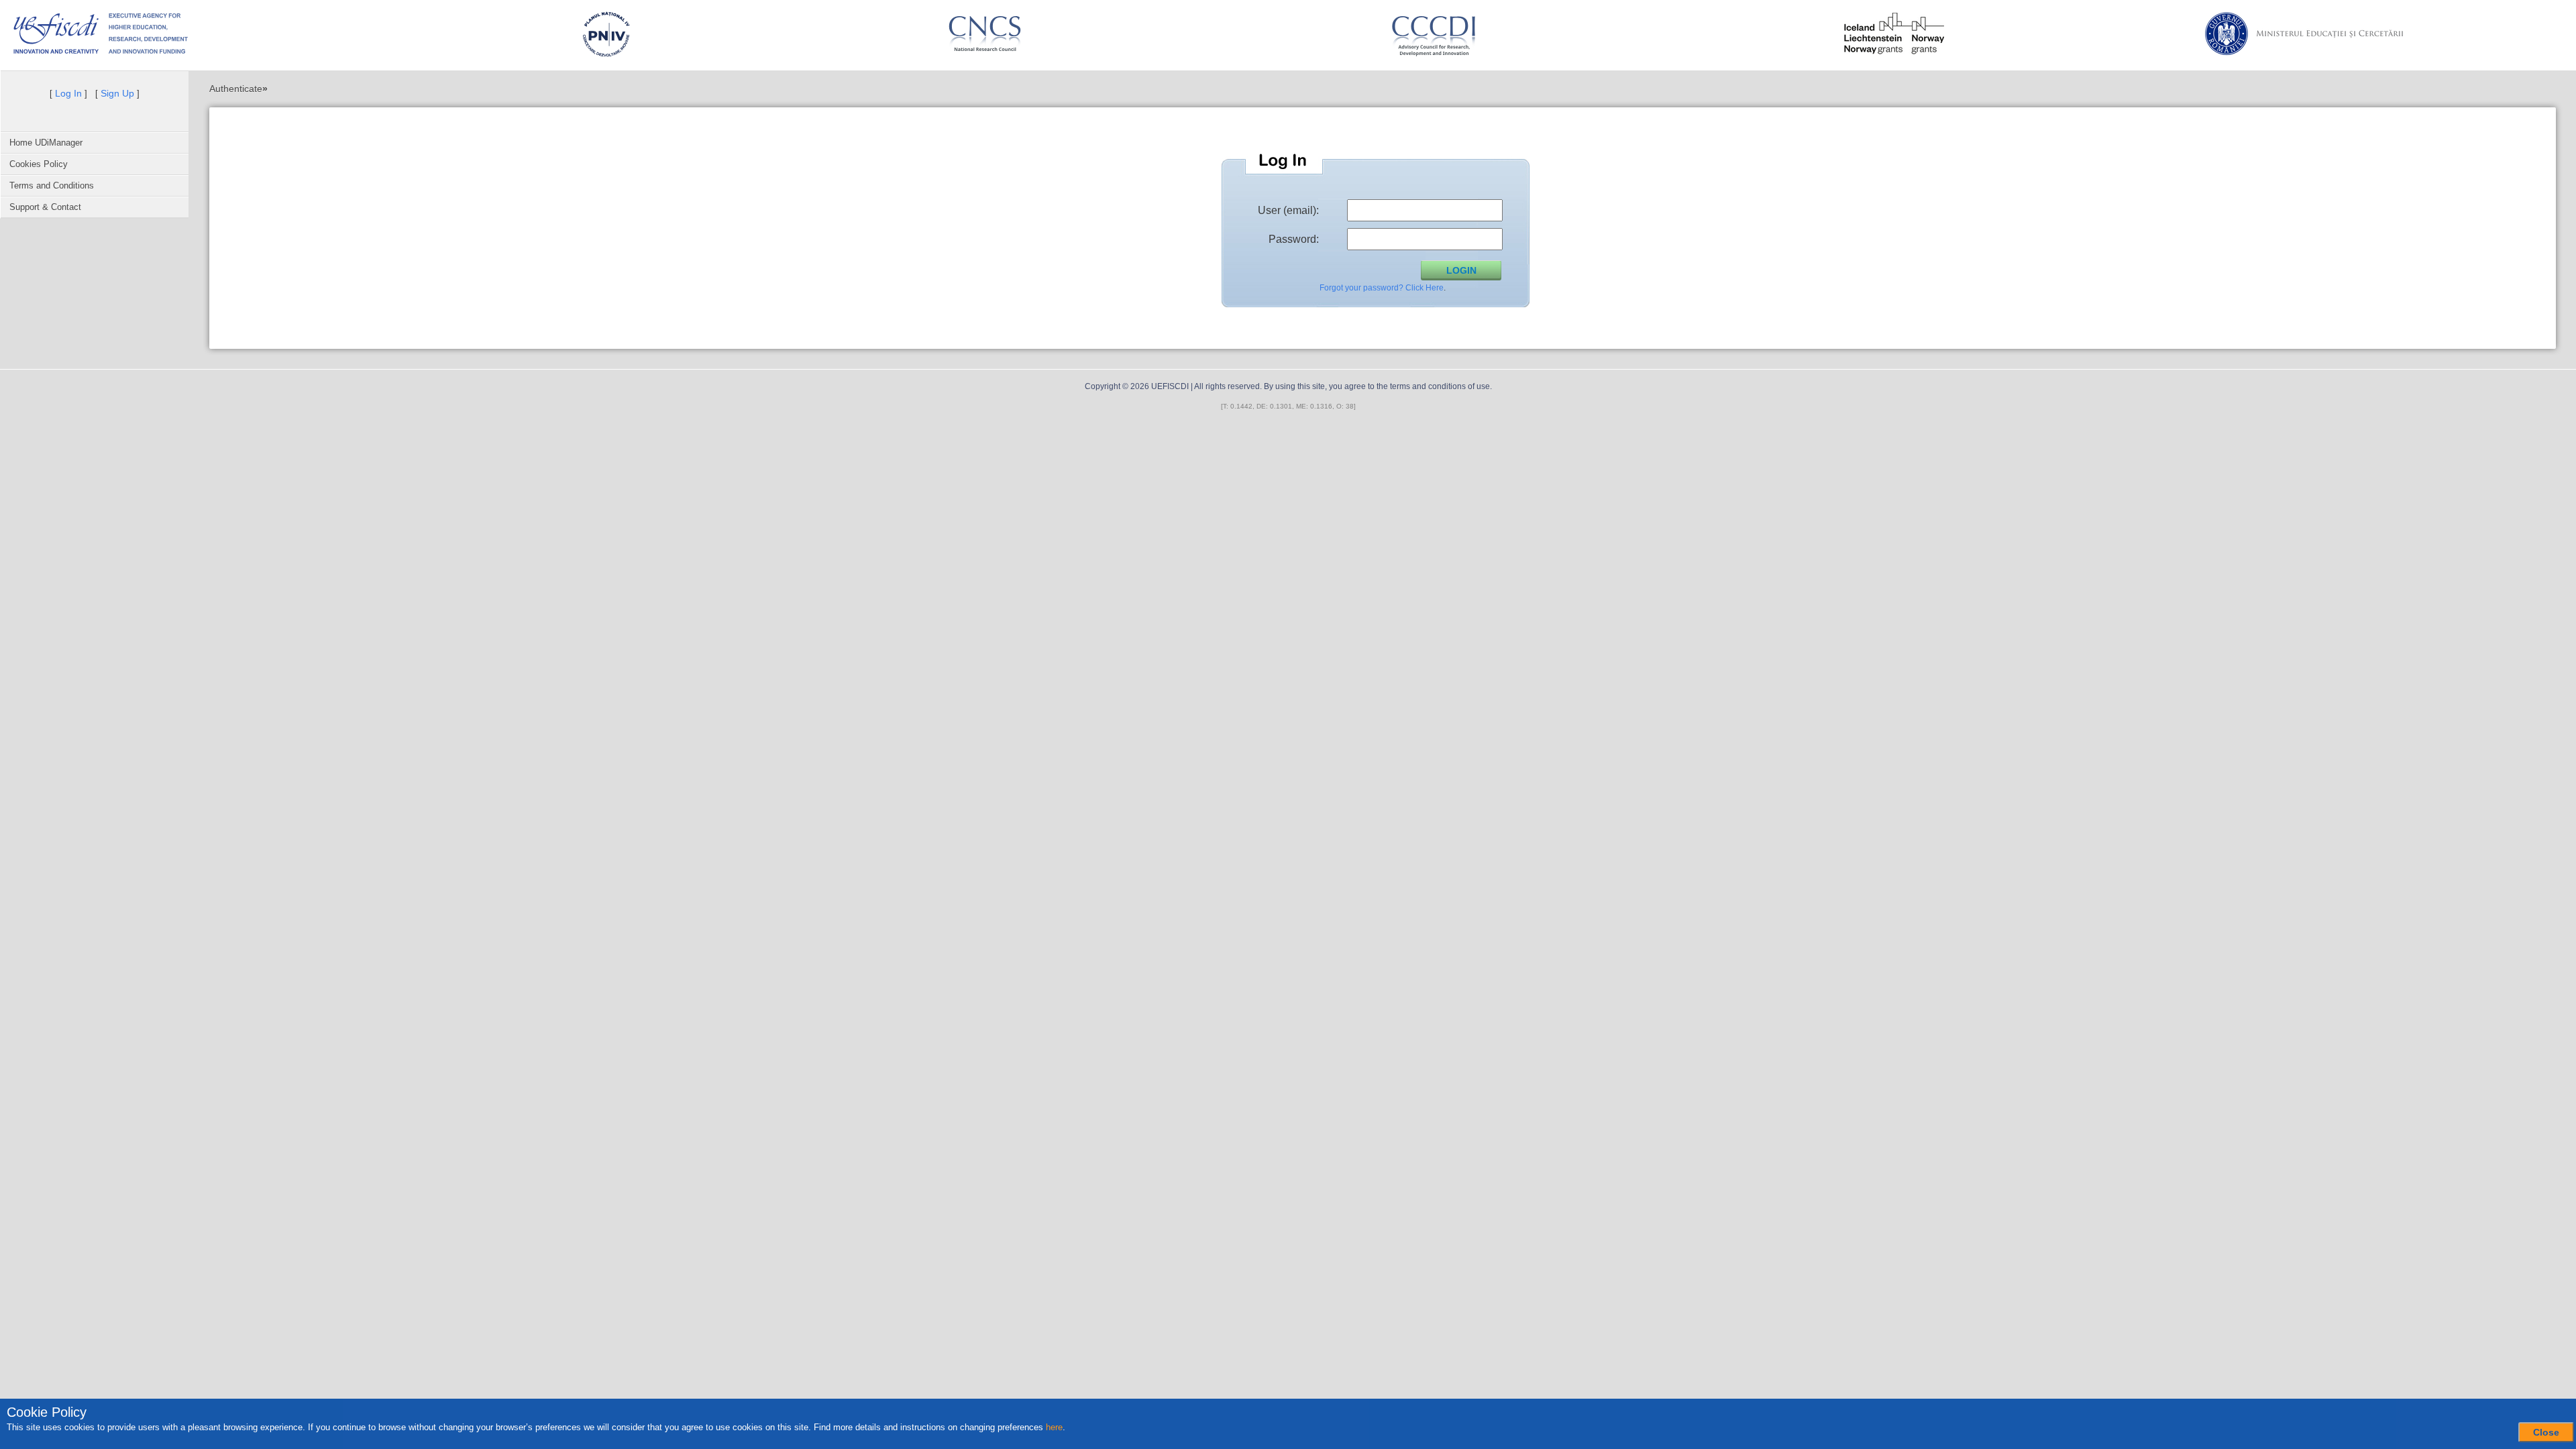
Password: (1294, 239)
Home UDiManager (46, 143)
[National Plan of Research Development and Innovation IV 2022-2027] (606, 34)
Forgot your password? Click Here (1382, 288)
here (1054, 1427)
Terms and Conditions (52, 185)
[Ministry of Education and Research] (2349, 34)
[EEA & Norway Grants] (1894, 34)
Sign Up (117, 93)
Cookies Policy (39, 164)
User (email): (1288, 210)
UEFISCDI (1170, 386)
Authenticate (236, 89)
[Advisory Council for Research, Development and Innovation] (1440, 34)
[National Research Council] (985, 34)
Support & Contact (45, 207)
